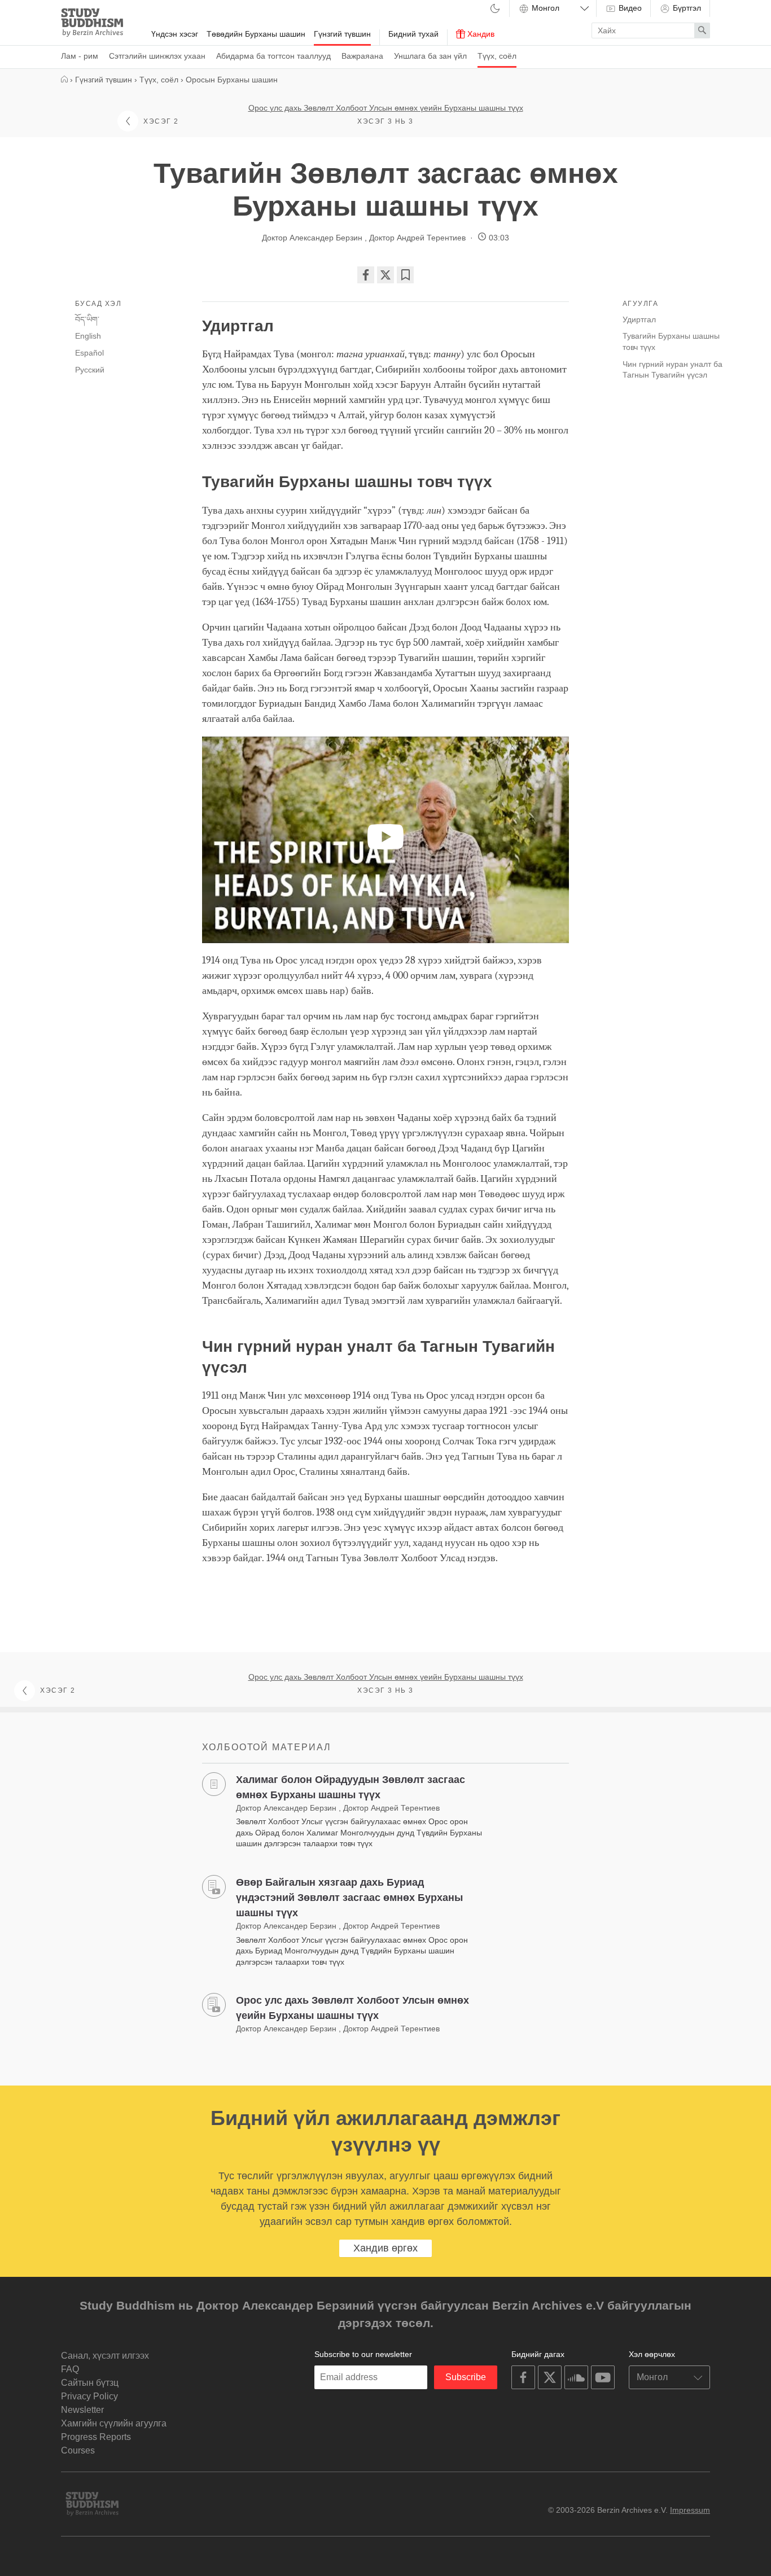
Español (89, 353)
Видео (629, 8)
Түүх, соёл (497, 56)
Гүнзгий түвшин (342, 34)
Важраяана (362, 56)
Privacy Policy (89, 2396)
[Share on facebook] (366, 275)
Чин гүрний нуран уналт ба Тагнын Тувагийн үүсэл (673, 370)
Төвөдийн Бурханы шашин (256, 34)
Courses (78, 2450)
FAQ (70, 2369)
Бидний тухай (413, 34)
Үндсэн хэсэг (175, 34)
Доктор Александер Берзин (313, 238)
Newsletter (82, 2410)
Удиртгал (640, 319)
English (88, 336)
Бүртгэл (686, 8)
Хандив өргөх (385, 2248)
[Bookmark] (405, 275)
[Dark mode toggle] (495, 9)
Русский (90, 370)
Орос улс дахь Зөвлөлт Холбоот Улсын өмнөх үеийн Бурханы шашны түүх (386, 108)
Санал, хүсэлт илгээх (105, 2356)
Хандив (480, 34)
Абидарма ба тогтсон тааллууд (273, 56)
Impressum (690, 2510)
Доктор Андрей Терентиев (417, 238)
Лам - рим (80, 56)
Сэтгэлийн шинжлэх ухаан (157, 56)
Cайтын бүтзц (90, 2383)
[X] (385, 275)
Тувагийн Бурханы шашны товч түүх (671, 341)
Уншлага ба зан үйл (430, 56)
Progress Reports (96, 2437)
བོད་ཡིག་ (87, 319)
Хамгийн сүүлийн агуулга (114, 2423)
